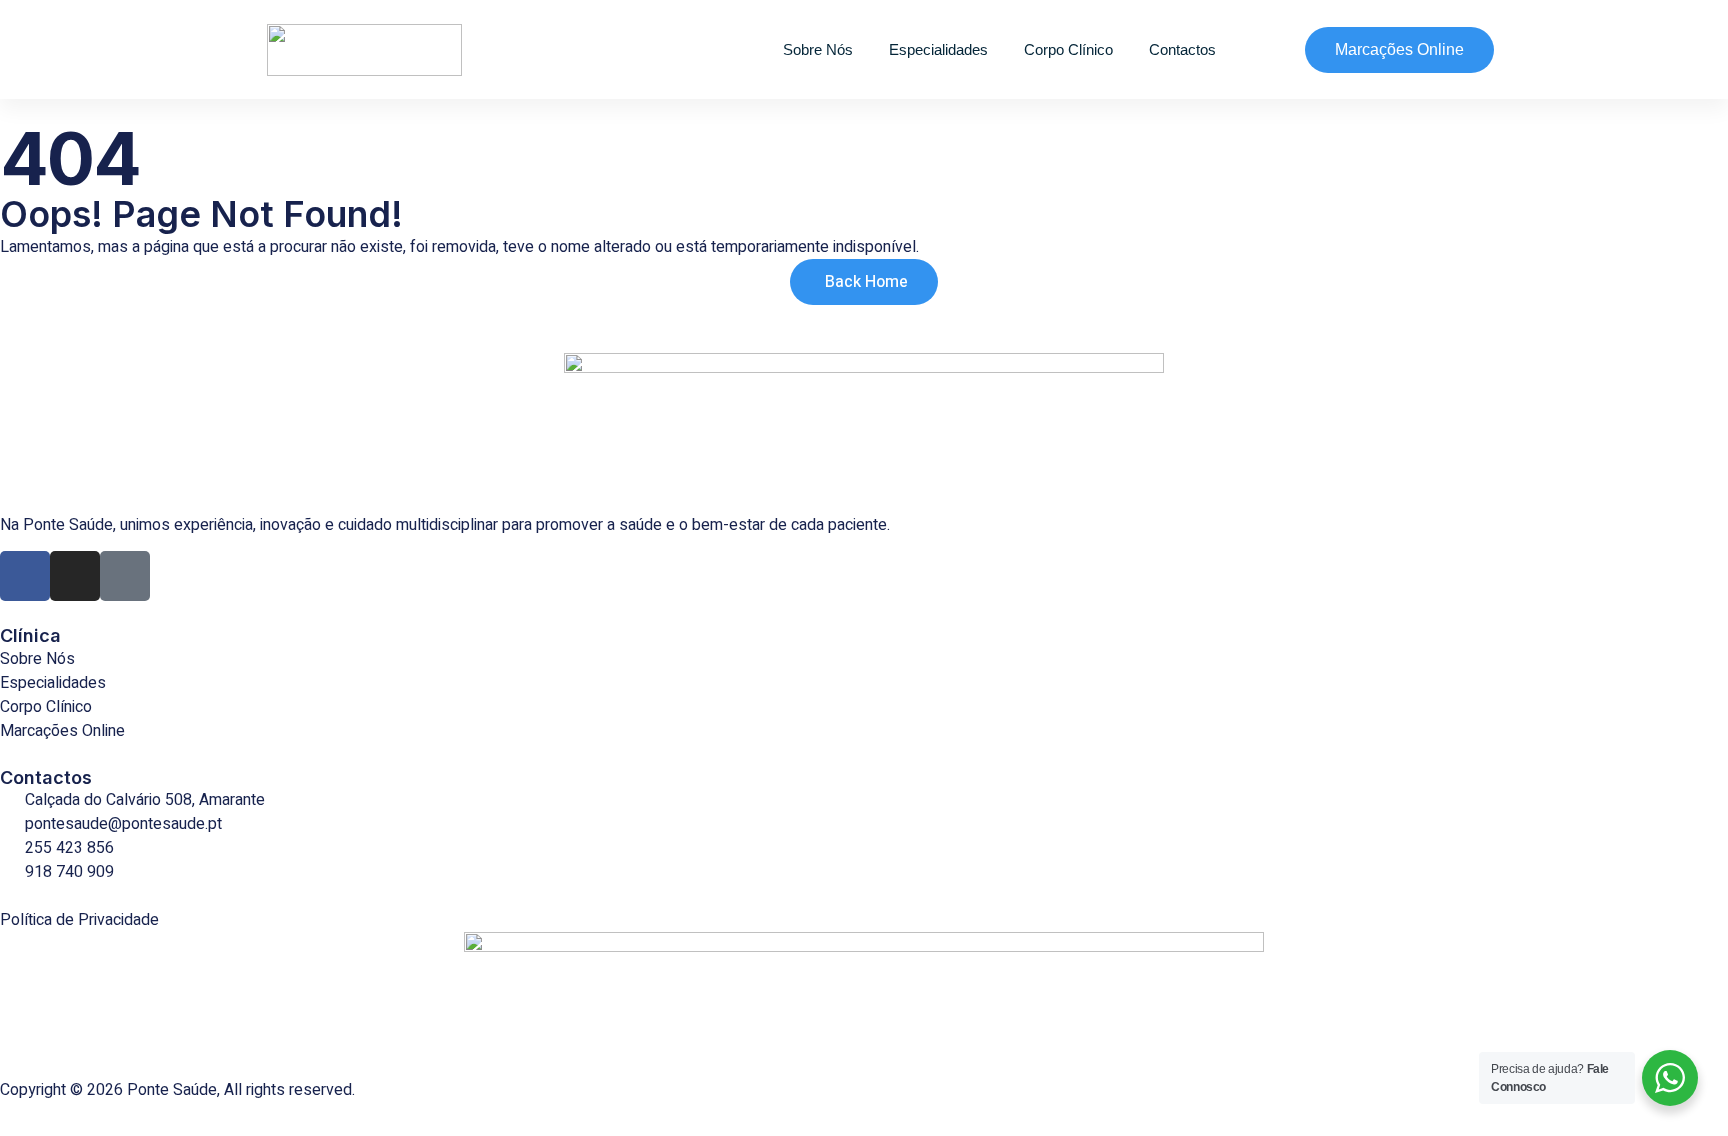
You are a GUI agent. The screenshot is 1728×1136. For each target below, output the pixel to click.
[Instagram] (75, 576)
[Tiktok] (125, 576)
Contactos (1182, 49)
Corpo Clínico (1068, 49)
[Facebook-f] (25, 576)
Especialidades (938, 49)
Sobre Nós (818, 49)
